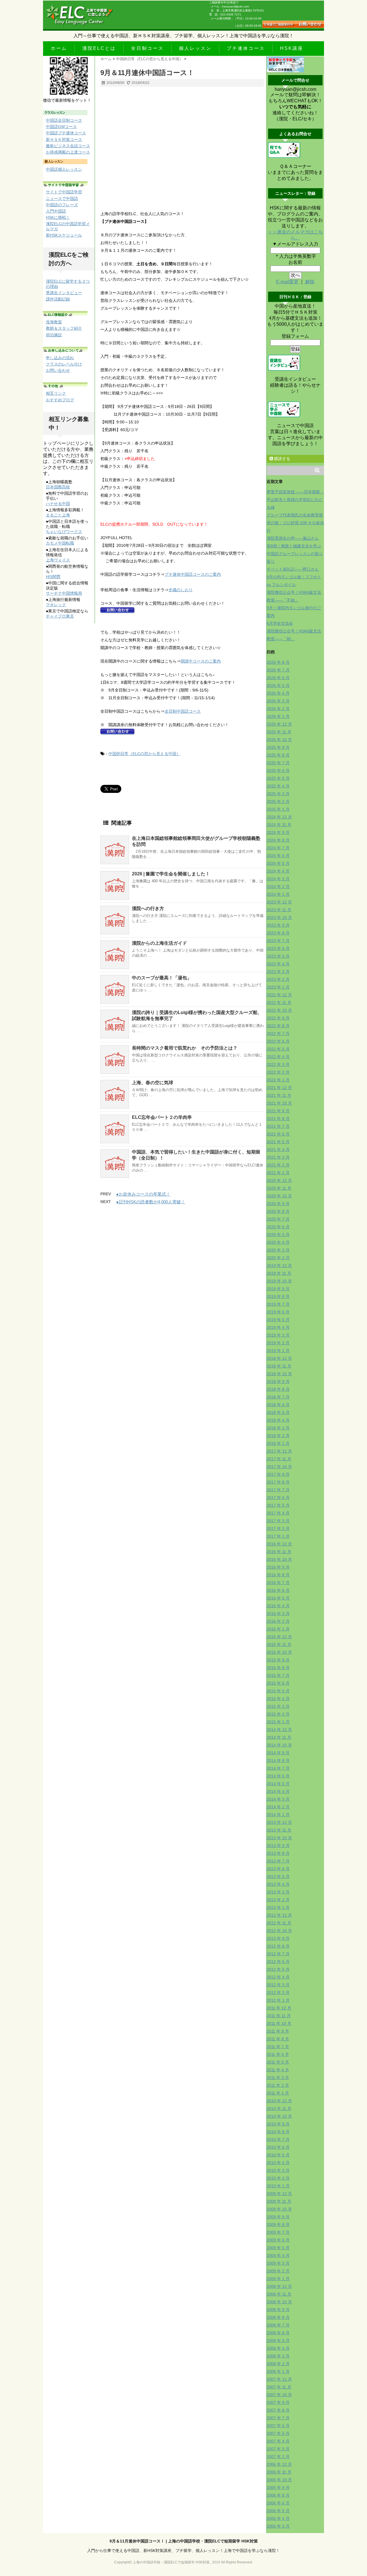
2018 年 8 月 (278, 1389)
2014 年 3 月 (278, 1799)
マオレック (56, 605)
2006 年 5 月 (278, 2511)
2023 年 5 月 (278, 956)
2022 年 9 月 (278, 1018)
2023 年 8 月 (278, 933)
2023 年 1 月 (278, 987)
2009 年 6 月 (278, 2240)
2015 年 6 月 (278, 1683)
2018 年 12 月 (279, 1358)
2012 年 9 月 (278, 1938)
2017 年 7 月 (278, 1490)
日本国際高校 (58, 487)
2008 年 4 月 (278, 2348)
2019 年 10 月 (279, 1281)
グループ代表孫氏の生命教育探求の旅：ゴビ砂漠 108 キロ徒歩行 (295, 523)
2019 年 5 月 (278, 1320)
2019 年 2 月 (278, 1343)
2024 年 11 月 (279, 825)
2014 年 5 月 (278, 1784)
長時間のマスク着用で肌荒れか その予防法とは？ (185, 1048)
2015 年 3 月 (278, 1706)
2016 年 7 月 (278, 1583)
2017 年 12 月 (279, 1451)
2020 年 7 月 (278, 1219)
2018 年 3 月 (278, 1428)
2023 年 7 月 (278, 941)
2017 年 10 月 (279, 1467)
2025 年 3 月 (278, 794)
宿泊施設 (54, 335)
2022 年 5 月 (278, 1049)
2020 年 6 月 (278, 1227)
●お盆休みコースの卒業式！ (143, 1194)
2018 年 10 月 (279, 1374)
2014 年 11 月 (279, 1737)
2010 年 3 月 (278, 2170)
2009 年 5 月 (278, 2248)
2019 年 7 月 (278, 1304)
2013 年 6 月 (278, 1869)
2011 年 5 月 (278, 2062)
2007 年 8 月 (278, 2410)
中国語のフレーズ (62, 205)
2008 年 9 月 (278, 2310)
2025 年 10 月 (279, 740)
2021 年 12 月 (279, 1088)
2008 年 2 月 (278, 2364)
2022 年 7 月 (278, 1033)
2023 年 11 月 (279, 910)
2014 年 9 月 (278, 1753)
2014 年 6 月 (278, 1776)
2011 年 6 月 (278, 2054)
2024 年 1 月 (278, 894)
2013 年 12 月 (279, 1822)
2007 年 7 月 (278, 2418)
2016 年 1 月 (278, 1629)
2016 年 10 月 (279, 1559)
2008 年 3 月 (278, 2356)
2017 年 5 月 (278, 1505)
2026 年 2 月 (278, 709)
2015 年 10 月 (279, 1652)
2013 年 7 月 (278, 1861)
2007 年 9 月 (278, 2402)
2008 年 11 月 (279, 2294)
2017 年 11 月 (279, 1459)
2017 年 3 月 (278, 1521)
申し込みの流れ (60, 358)
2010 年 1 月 (278, 2186)
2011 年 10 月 (279, 2023)
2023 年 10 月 (279, 917)
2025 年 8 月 (278, 755)
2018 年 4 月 (278, 1420)
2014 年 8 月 (278, 1760)
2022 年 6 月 (278, 1041)
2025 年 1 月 (278, 809)
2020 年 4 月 (278, 1242)
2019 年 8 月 (278, 1296)
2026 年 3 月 (278, 701)
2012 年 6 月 (278, 1962)
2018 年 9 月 (278, 1382)
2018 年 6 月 (278, 1405)
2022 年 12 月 (279, 995)
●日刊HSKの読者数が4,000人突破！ (151, 1202)
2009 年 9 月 (278, 2217)
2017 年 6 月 (278, 1498)
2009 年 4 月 (278, 2255)
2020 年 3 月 (278, 1250)
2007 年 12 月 (279, 2379)
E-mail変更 (288, 282)
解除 (309, 282)
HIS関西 (53, 577)
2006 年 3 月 (278, 2526)
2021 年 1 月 (278, 1173)
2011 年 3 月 (278, 2078)
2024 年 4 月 (278, 871)
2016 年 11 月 (279, 1552)
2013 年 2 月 (278, 1900)
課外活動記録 (58, 299)
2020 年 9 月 (278, 1204)
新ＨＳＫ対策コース (64, 139)
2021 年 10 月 (279, 1103)
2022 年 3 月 (278, 1064)
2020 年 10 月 (279, 1196)
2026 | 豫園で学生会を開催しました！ (171, 874)
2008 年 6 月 (278, 2333)
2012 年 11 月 (279, 1923)
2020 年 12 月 (279, 1180)
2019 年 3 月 (278, 1335)
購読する (282, 459)
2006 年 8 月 (278, 2495)
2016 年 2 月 (278, 1621)
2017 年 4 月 (278, 1513)
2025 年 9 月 (278, 747)
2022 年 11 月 (279, 1003)
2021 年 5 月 (278, 1142)
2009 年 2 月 (278, 2271)
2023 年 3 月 (278, 972)
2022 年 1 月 (278, 1080)
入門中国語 (56, 211)
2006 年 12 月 (279, 2464)
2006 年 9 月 (278, 2487)
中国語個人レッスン (64, 169)
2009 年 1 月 (278, 2279)
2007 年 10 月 (279, 2395)
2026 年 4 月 (278, 693)
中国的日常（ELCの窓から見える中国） (144, 754)
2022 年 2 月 (278, 1072)
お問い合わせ (58, 370)
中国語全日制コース (64, 120)
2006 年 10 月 (279, 2480)
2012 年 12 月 (279, 1915)
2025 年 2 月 (278, 801)
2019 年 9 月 (278, 1289)
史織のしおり (181, 590)
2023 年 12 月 (279, 902)
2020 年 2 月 (278, 1258)
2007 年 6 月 (278, 2426)
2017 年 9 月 (278, 1474)
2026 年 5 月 (278, 685)
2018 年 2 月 (278, 1436)
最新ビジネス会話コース (68, 146)
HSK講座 (292, 48)
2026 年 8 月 (278, 662)
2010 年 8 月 (278, 2132)
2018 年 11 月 (279, 1366)
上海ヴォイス (58, 560)
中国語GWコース (61, 127)
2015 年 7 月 (278, 1675)
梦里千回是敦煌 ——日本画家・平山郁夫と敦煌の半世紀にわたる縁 (295, 500)
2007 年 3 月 (278, 2449)
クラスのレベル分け (64, 364)
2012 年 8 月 (278, 1946)
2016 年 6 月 (278, 1590)
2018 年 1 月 (278, 1443)
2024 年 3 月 (278, 879)
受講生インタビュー (64, 293)
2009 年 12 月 (279, 2194)
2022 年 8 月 (278, 1026)
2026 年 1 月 (278, 716)
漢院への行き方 (148, 908)
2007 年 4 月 (278, 2441)
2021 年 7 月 (278, 1126)
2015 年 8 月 (278, 1668)
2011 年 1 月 (278, 2093)
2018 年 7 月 (278, 1397)
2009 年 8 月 (278, 2225)
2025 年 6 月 (278, 771)
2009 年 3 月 (278, 2263)
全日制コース (147, 48)
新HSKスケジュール (64, 235)
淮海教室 (54, 322)
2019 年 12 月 (279, 1266)
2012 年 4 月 (278, 1977)
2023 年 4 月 (278, 964)
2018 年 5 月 (278, 1412)
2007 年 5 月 (278, 2433)
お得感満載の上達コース (68, 152)
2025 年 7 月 (278, 763)
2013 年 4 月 (278, 1884)
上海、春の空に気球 (153, 1083)
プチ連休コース (246, 48)
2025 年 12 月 (279, 724)
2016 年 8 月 (278, 1575)
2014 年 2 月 (278, 1807)
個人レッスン (195, 48)
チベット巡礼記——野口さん (293, 569)
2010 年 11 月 (279, 2109)
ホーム (59, 48)
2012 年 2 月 (278, 1993)
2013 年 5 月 (278, 1877)
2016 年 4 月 (278, 1606)
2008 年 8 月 (278, 2317)
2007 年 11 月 (279, 2387)
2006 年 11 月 (279, 2472)
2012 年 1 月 (278, 2000)
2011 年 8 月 (278, 2039)
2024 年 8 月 (278, 840)
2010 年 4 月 (278, 2163)
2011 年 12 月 (279, 2008)
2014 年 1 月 (278, 1815)
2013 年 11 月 (279, 1830)
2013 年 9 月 (278, 1846)
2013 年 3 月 (278, 1892)
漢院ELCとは (99, 48)
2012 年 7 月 (278, 1954)
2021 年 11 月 (279, 1095)
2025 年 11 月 (279, 732)
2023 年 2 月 (278, 979)
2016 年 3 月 (278, 1614)
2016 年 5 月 (278, 1598)
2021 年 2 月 (278, 1165)
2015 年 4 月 (278, 1699)
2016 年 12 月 (279, 1544)
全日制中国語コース (183, 711)
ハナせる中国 (58, 504)
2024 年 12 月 (279, 817)
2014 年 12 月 (279, 1730)
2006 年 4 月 (278, 2518)
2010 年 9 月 (278, 2124)
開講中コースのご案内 (201, 661)
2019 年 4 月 (278, 1327)
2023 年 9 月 (278, 925)
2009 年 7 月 (278, 2232)
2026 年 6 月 (278, 678)
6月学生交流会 (280, 623)
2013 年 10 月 (279, 1838)
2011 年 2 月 (278, 2085)
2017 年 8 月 (278, 1482)
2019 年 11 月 (279, 1273)
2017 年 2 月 (278, 1528)
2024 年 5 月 (278, 863)
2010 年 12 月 (279, 2101)
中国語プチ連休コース (66, 133)
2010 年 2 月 (278, 2178)
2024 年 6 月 (278, 856)
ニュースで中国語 (62, 199)
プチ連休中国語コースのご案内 (193, 574)
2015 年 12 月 (279, 1637)
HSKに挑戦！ (58, 217)
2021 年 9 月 (278, 1111)
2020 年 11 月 (279, 1188)
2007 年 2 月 (278, 2457)
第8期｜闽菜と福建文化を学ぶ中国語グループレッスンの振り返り (295, 554)
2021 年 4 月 (278, 1150)
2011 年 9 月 (278, 2031)
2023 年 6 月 (278, 948)
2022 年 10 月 (279, 1010)
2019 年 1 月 (278, 1351)
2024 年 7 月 (278, 848)
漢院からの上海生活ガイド (159, 943)
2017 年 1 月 (278, 1536)
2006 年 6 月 (278, 2503)
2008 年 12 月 (279, 2286)
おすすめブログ (60, 400)
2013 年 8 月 (278, 1853)
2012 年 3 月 (278, 1985)
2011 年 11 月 (279, 2016)
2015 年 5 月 (278, 1691)
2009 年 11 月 (279, 2201)
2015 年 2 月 (278, 1714)
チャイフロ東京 (60, 616)
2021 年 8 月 (278, 1119)
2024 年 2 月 (278, 887)
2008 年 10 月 (279, 2302)
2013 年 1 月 (278, 1907)
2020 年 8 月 (278, 1211)
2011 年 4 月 (278, 2070)
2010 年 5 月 (278, 2155)
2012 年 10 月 (279, 1931)
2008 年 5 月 (278, 2341)
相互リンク (56, 393)
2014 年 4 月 (278, 1791)
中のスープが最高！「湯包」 (162, 978)
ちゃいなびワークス (64, 532)
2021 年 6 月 (278, 1134)
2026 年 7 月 (278, 670)
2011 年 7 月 (278, 2047)
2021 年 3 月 (278, 1157)
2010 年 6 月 (278, 2147)
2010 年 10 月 (279, 2116)
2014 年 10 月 (279, 1745)
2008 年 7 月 (278, 2325)
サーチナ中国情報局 (64, 593)
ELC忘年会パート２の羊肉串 (162, 1117)
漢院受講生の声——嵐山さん (293, 538)
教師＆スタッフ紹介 (64, 328)
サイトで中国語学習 (64, 192)
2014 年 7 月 (278, 1768)
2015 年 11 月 (279, 1644)
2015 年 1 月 (278, 1722)
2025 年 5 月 (278, 778)
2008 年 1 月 (278, 2371)
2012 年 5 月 (278, 1969)
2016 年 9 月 (278, 1567)
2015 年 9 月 (278, 1660)
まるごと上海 (58, 515)
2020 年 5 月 (278, 1235)
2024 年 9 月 (278, 832)
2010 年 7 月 (278, 2139)
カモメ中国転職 (60, 543)
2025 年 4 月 (278, 786)
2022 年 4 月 (278, 1057)
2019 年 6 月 (278, 1312)
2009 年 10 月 (279, 2209)
